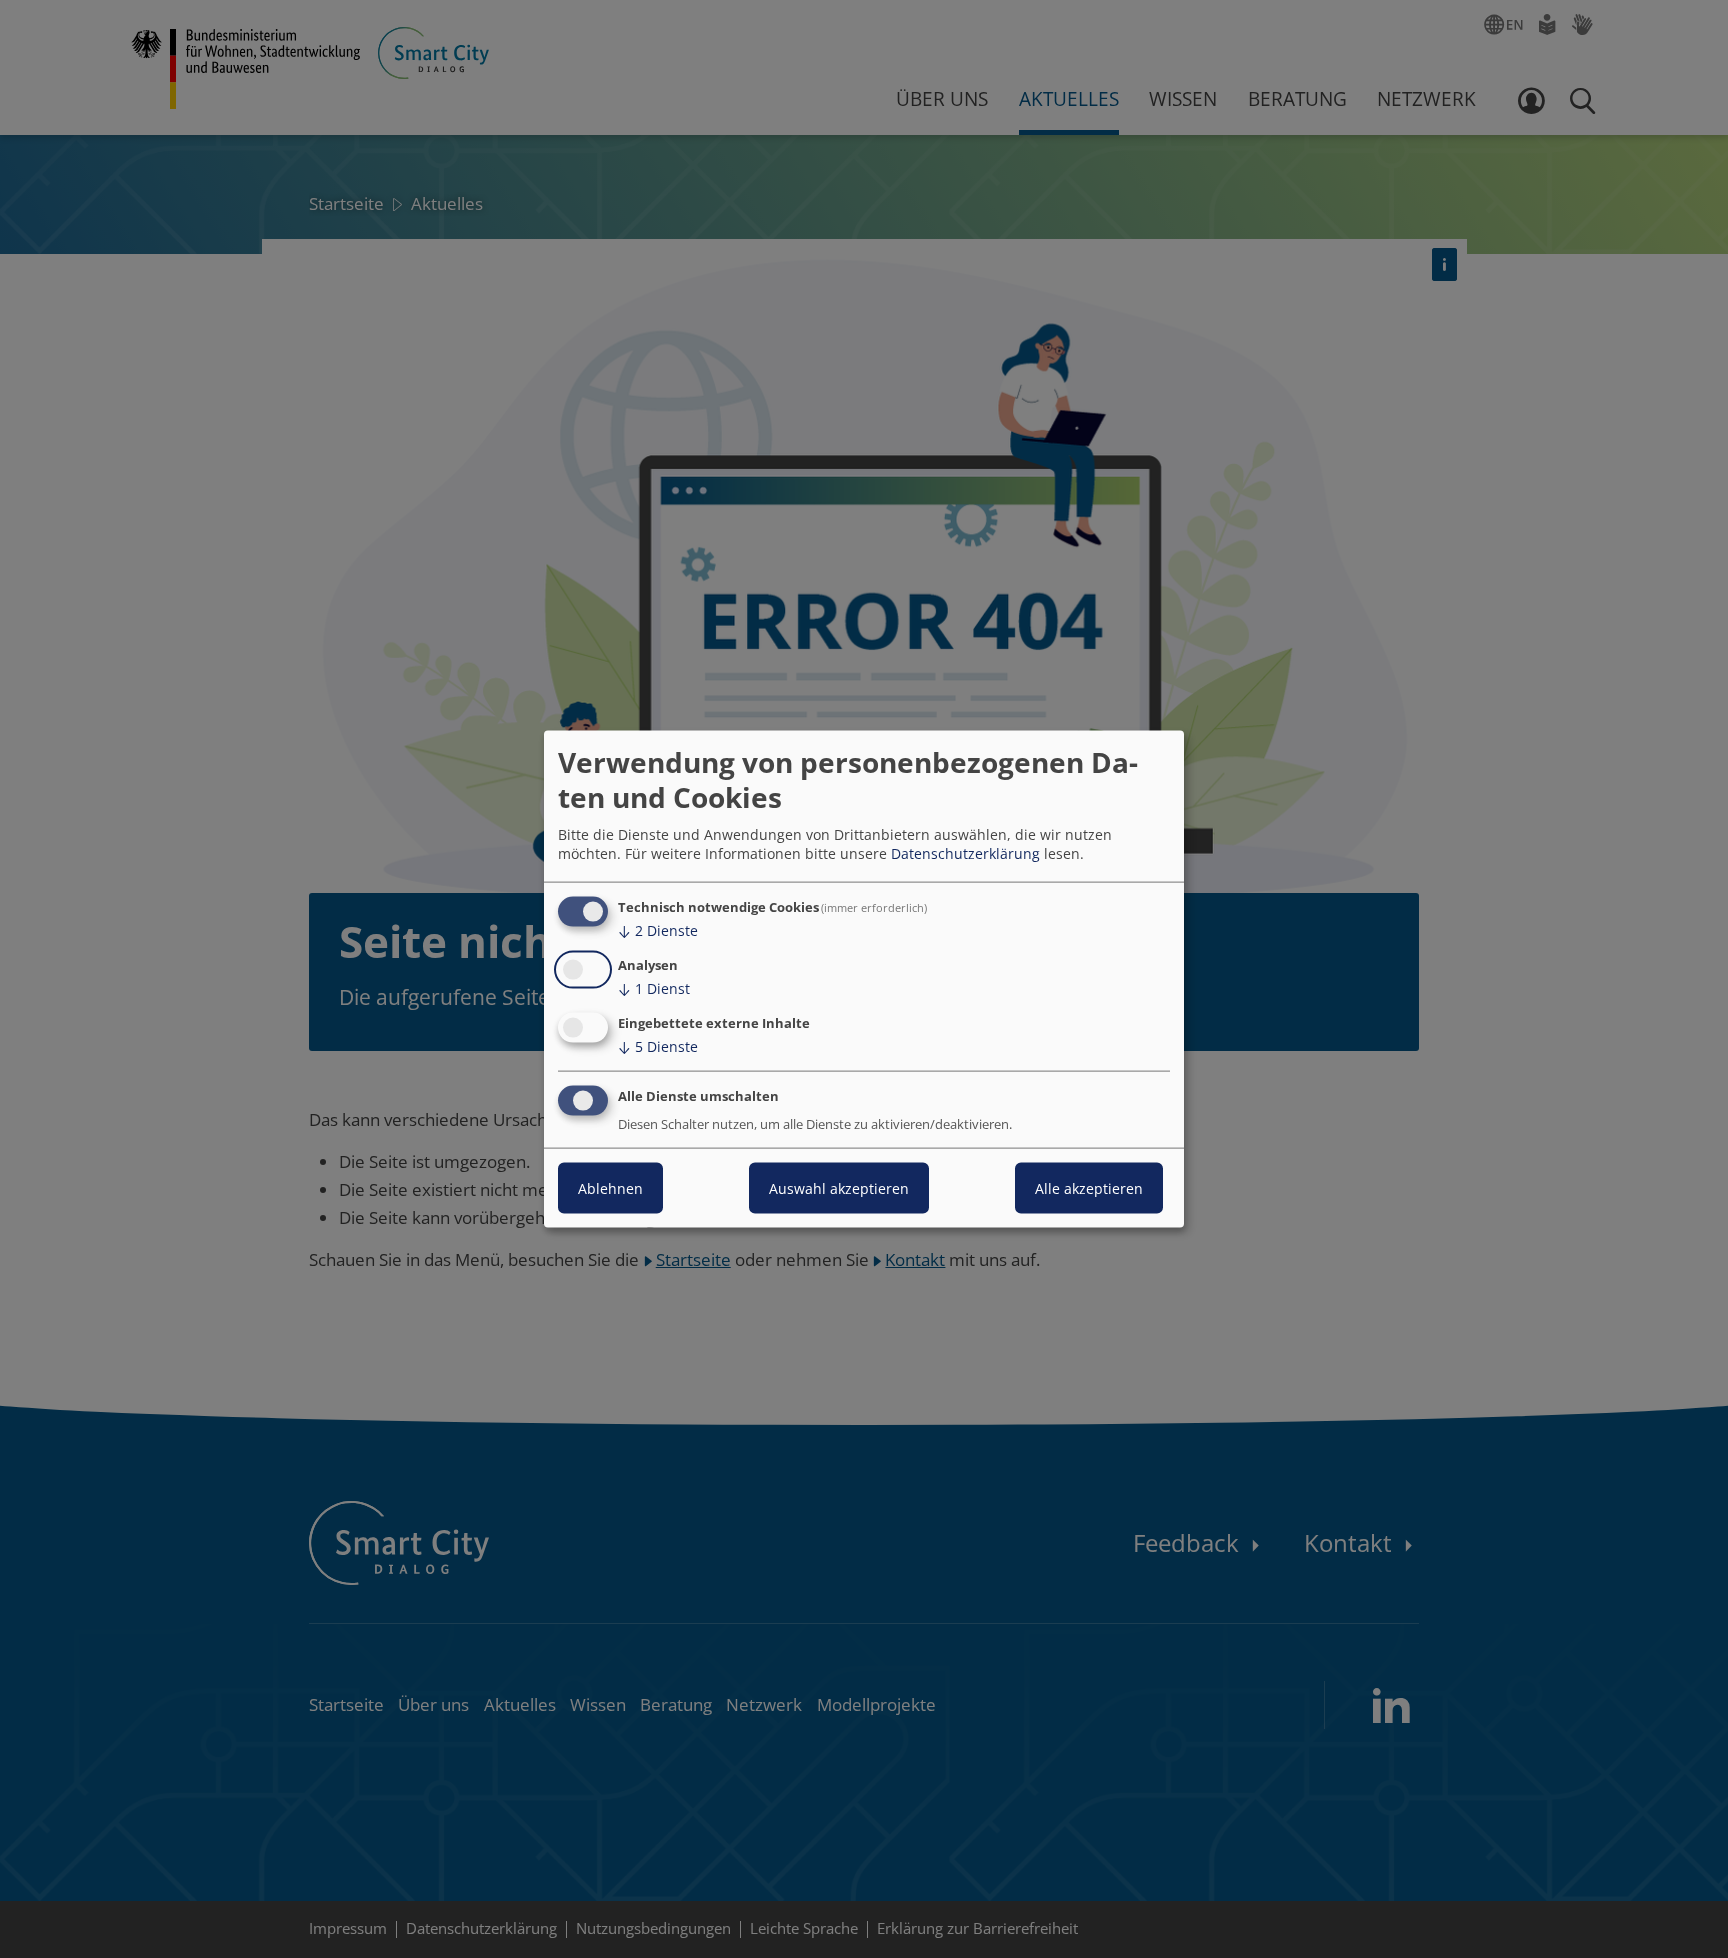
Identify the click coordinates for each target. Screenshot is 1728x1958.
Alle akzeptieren (1089, 1187)
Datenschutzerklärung (965, 853)
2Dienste (658, 930)
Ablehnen (610, 1187)
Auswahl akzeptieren (839, 1187)
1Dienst (654, 988)
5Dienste (658, 1046)
